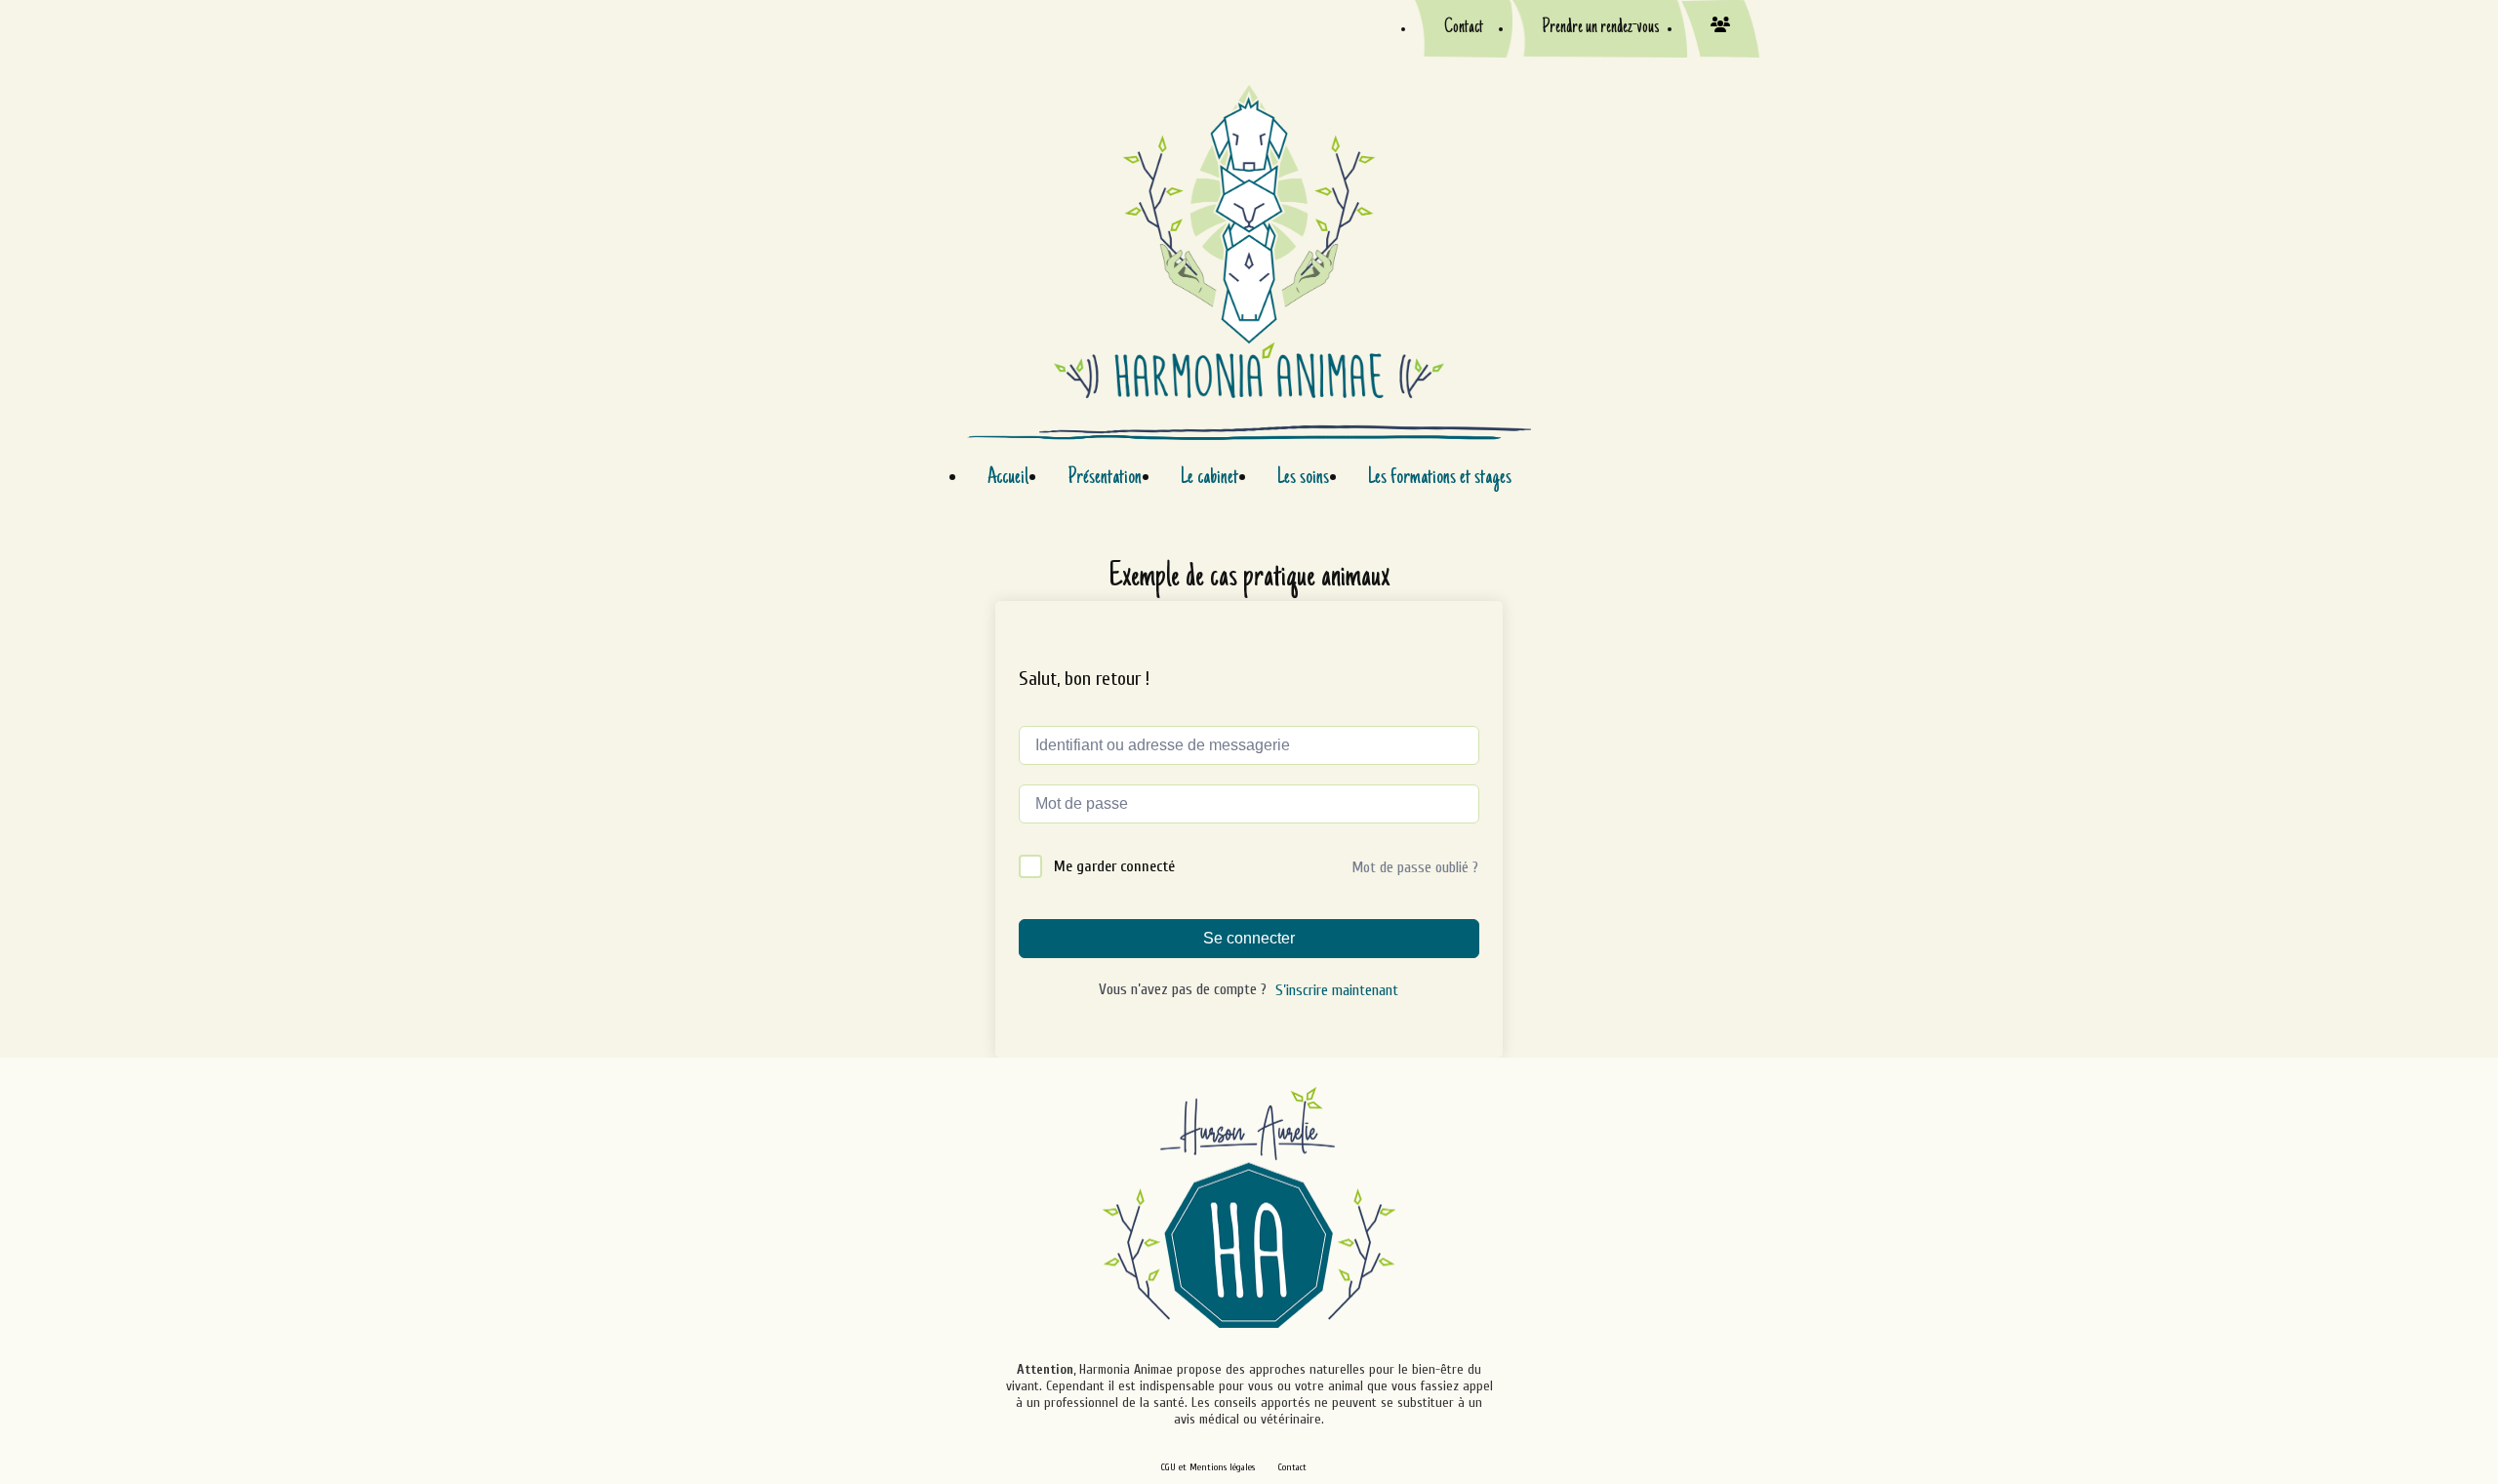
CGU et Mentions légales (1208, 1467)
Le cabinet (1209, 478)
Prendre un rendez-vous (1600, 28)
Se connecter (1249, 938)
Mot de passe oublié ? (1415, 867)
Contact (1464, 28)
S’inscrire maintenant (1337, 990)
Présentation (1105, 478)
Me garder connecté (1114, 866)
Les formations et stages (1440, 478)
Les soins (1303, 478)
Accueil (1008, 478)
